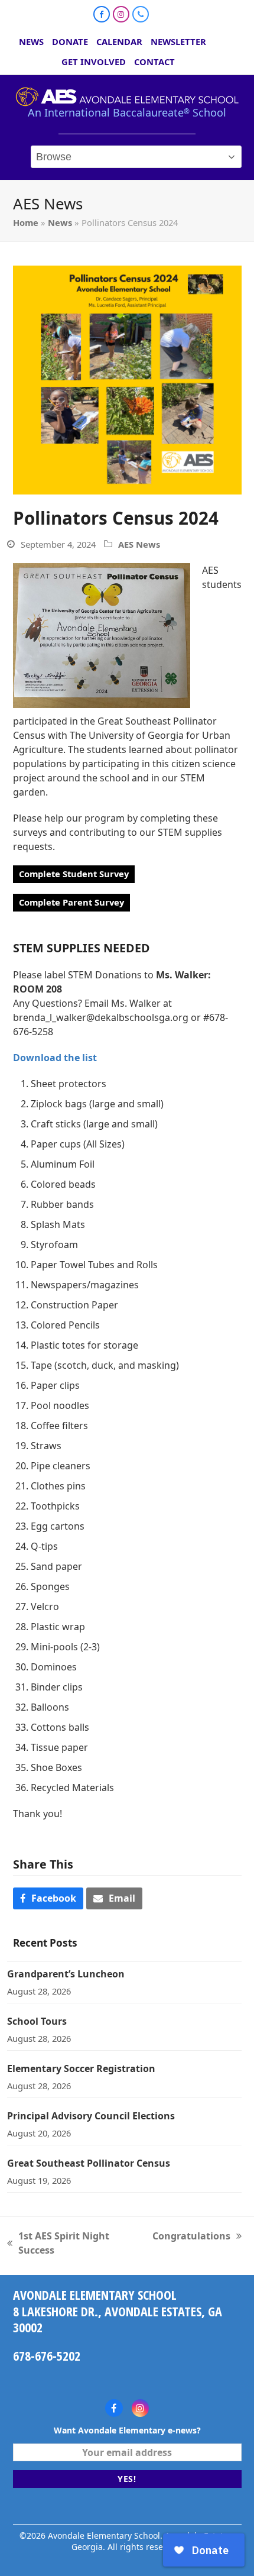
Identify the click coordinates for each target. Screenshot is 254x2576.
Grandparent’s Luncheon (66, 1974)
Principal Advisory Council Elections (91, 2116)
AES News (139, 544)
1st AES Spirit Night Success (58, 2243)
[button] (48, 1898)
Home (26, 222)
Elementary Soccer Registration (81, 2068)
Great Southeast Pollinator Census (89, 2163)
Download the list (55, 1058)
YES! (127, 2479)
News (60, 222)
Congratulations (191, 2236)
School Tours (37, 2021)
